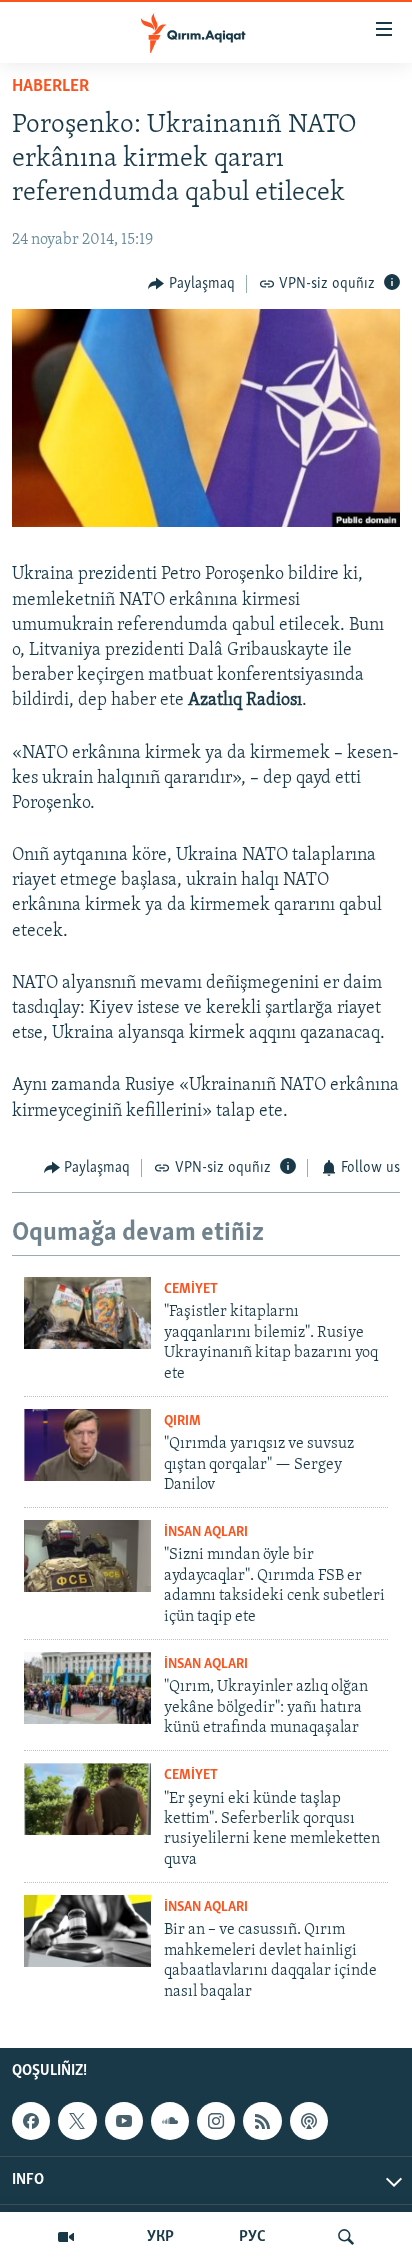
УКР (160, 2237)
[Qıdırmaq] (346, 2237)
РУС (252, 2237)
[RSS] (262, 2121)
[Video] (66, 2237)
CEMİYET (191, 1289)
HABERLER (50, 87)
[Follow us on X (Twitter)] (77, 2121)
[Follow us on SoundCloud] (170, 2121)
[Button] (191, 284)
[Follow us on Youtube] (124, 2121)
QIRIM (182, 1421)
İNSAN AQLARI (206, 1532)
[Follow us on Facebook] (31, 2121)
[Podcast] (309, 2121)
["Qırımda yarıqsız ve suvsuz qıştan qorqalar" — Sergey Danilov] (87, 1445)
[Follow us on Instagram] (216, 2121)
